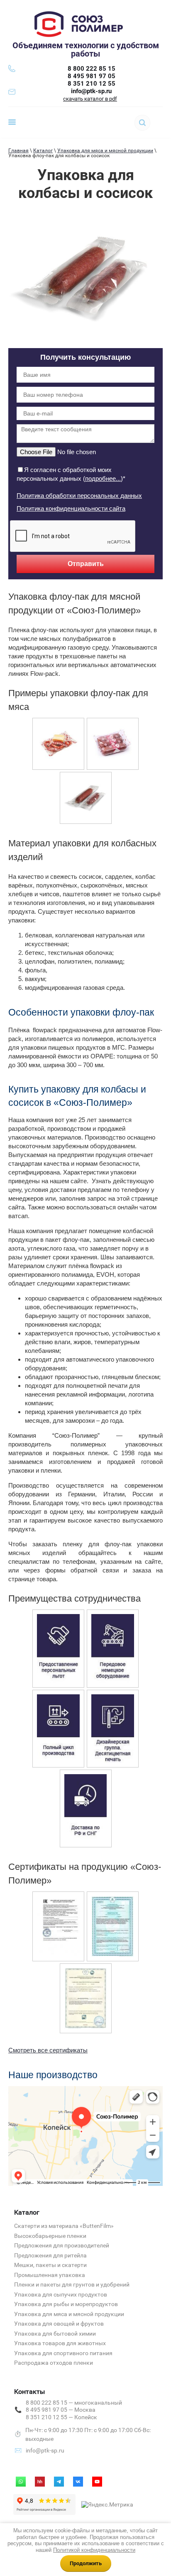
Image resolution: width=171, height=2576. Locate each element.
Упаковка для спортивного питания (63, 2353)
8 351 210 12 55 (92, 84)
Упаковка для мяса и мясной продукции (105, 151)
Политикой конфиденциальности (94, 2550)
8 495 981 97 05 (92, 76)
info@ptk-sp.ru (91, 91)
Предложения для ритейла (50, 2255)
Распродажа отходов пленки (54, 2363)
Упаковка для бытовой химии (55, 2334)
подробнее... (103, 478)
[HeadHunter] (40, 2482)
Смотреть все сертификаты (48, 2050)
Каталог (43, 151)
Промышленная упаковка (50, 2275)
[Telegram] (59, 2482)
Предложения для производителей (62, 2245)
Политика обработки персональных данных (79, 496)
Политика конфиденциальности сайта (71, 508)
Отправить (86, 564)
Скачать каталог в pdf (90, 99)
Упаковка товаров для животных (60, 2343)
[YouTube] (97, 2482)
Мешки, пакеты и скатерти (50, 2265)
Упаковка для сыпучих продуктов (61, 2294)
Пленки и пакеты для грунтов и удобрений (72, 2284)
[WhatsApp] (21, 2482)
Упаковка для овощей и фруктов (59, 2324)
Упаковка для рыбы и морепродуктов (66, 2304)
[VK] (78, 2482)
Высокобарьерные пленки (50, 2236)
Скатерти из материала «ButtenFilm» (64, 2226)
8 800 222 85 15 (92, 69)
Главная (18, 151)
